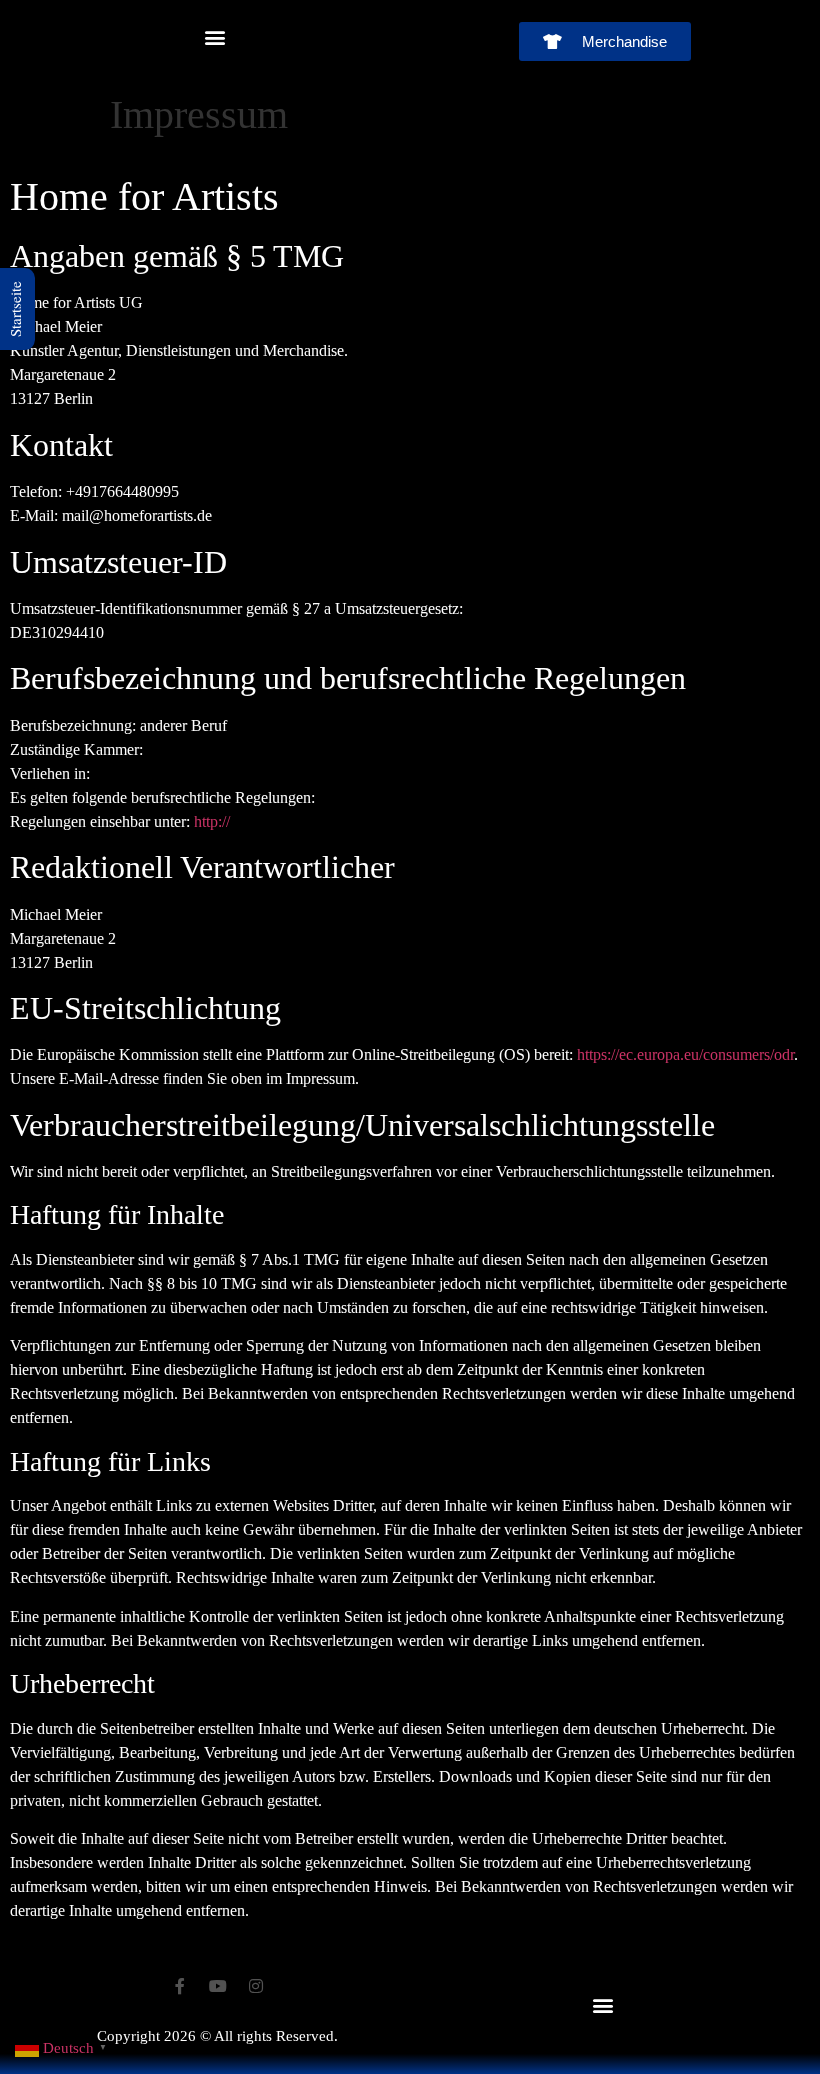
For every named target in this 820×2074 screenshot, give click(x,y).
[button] (215, 36)
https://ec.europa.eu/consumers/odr (685, 1054)
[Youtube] (218, 1986)
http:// (212, 821)
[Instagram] (256, 1986)
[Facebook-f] (180, 1986)
